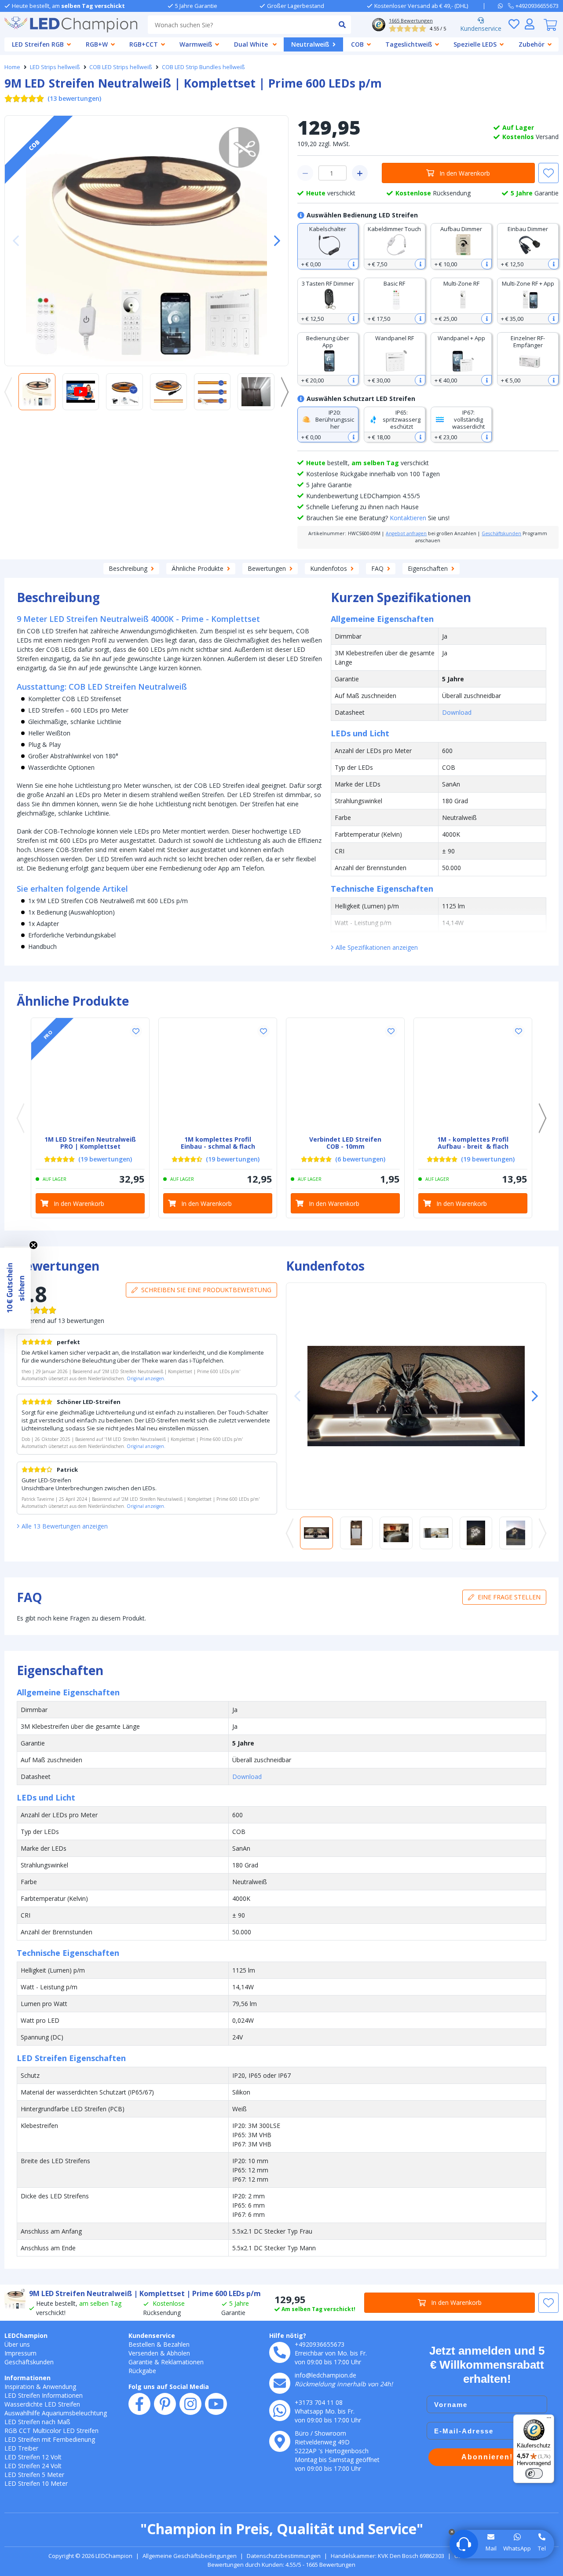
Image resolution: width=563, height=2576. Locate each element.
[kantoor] (280, 2441)
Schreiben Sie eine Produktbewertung (206, 1290)
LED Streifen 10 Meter (36, 2483)
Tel (542, 2548)
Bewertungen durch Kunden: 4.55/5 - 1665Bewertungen (281, 2565)
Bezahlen (176, 2344)
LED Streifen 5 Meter (34, 2475)
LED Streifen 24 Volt (33, 2466)
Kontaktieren (408, 518)
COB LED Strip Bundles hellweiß (203, 67)
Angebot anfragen (406, 533)
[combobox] (240, 25)
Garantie (141, 2362)
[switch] (534, 2473)
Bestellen (142, 2344)
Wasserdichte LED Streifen (42, 2404)
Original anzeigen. (146, 1378)
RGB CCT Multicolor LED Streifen (51, 2431)
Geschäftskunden (501, 533)
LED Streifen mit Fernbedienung (50, 2439)
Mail (491, 2548)
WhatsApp (517, 2548)
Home (12, 67)
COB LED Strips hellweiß (121, 67)
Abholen (178, 2353)
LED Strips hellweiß (55, 67)
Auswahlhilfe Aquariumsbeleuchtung (56, 2413)
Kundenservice (481, 28)
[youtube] (216, 2404)
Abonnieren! (487, 2457)
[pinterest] (165, 2404)
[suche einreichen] (342, 25)
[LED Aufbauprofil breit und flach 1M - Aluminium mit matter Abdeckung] (473, 1077)
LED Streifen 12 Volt (33, 2457)
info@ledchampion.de (325, 2375)
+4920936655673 (320, 2344)
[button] (274, 241)
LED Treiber (21, 2448)
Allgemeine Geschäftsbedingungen (190, 2556)
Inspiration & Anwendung (40, 2387)
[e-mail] (280, 2383)
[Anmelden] (530, 24)
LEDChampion (26, 2335)
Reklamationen (182, 2362)
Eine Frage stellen (509, 1597)
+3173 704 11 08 (319, 2402)
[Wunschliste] (514, 24)
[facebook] (139, 2404)
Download (457, 712)
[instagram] (190, 2404)
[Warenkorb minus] (305, 173)
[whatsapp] (503, 6)
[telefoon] (280, 2352)
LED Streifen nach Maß (37, 2422)
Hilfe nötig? (288, 2335)
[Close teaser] (33, 1245)
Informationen (27, 2378)
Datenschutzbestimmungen (284, 2556)
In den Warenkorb (465, 173)
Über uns (17, 2344)
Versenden (143, 2353)
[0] (550, 25)
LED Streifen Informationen (44, 2395)
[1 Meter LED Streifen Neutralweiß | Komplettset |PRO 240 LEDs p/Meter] (90, 1077)
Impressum (20, 2353)
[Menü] (549, 2420)
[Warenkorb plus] (360, 173)
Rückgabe (142, 2371)
